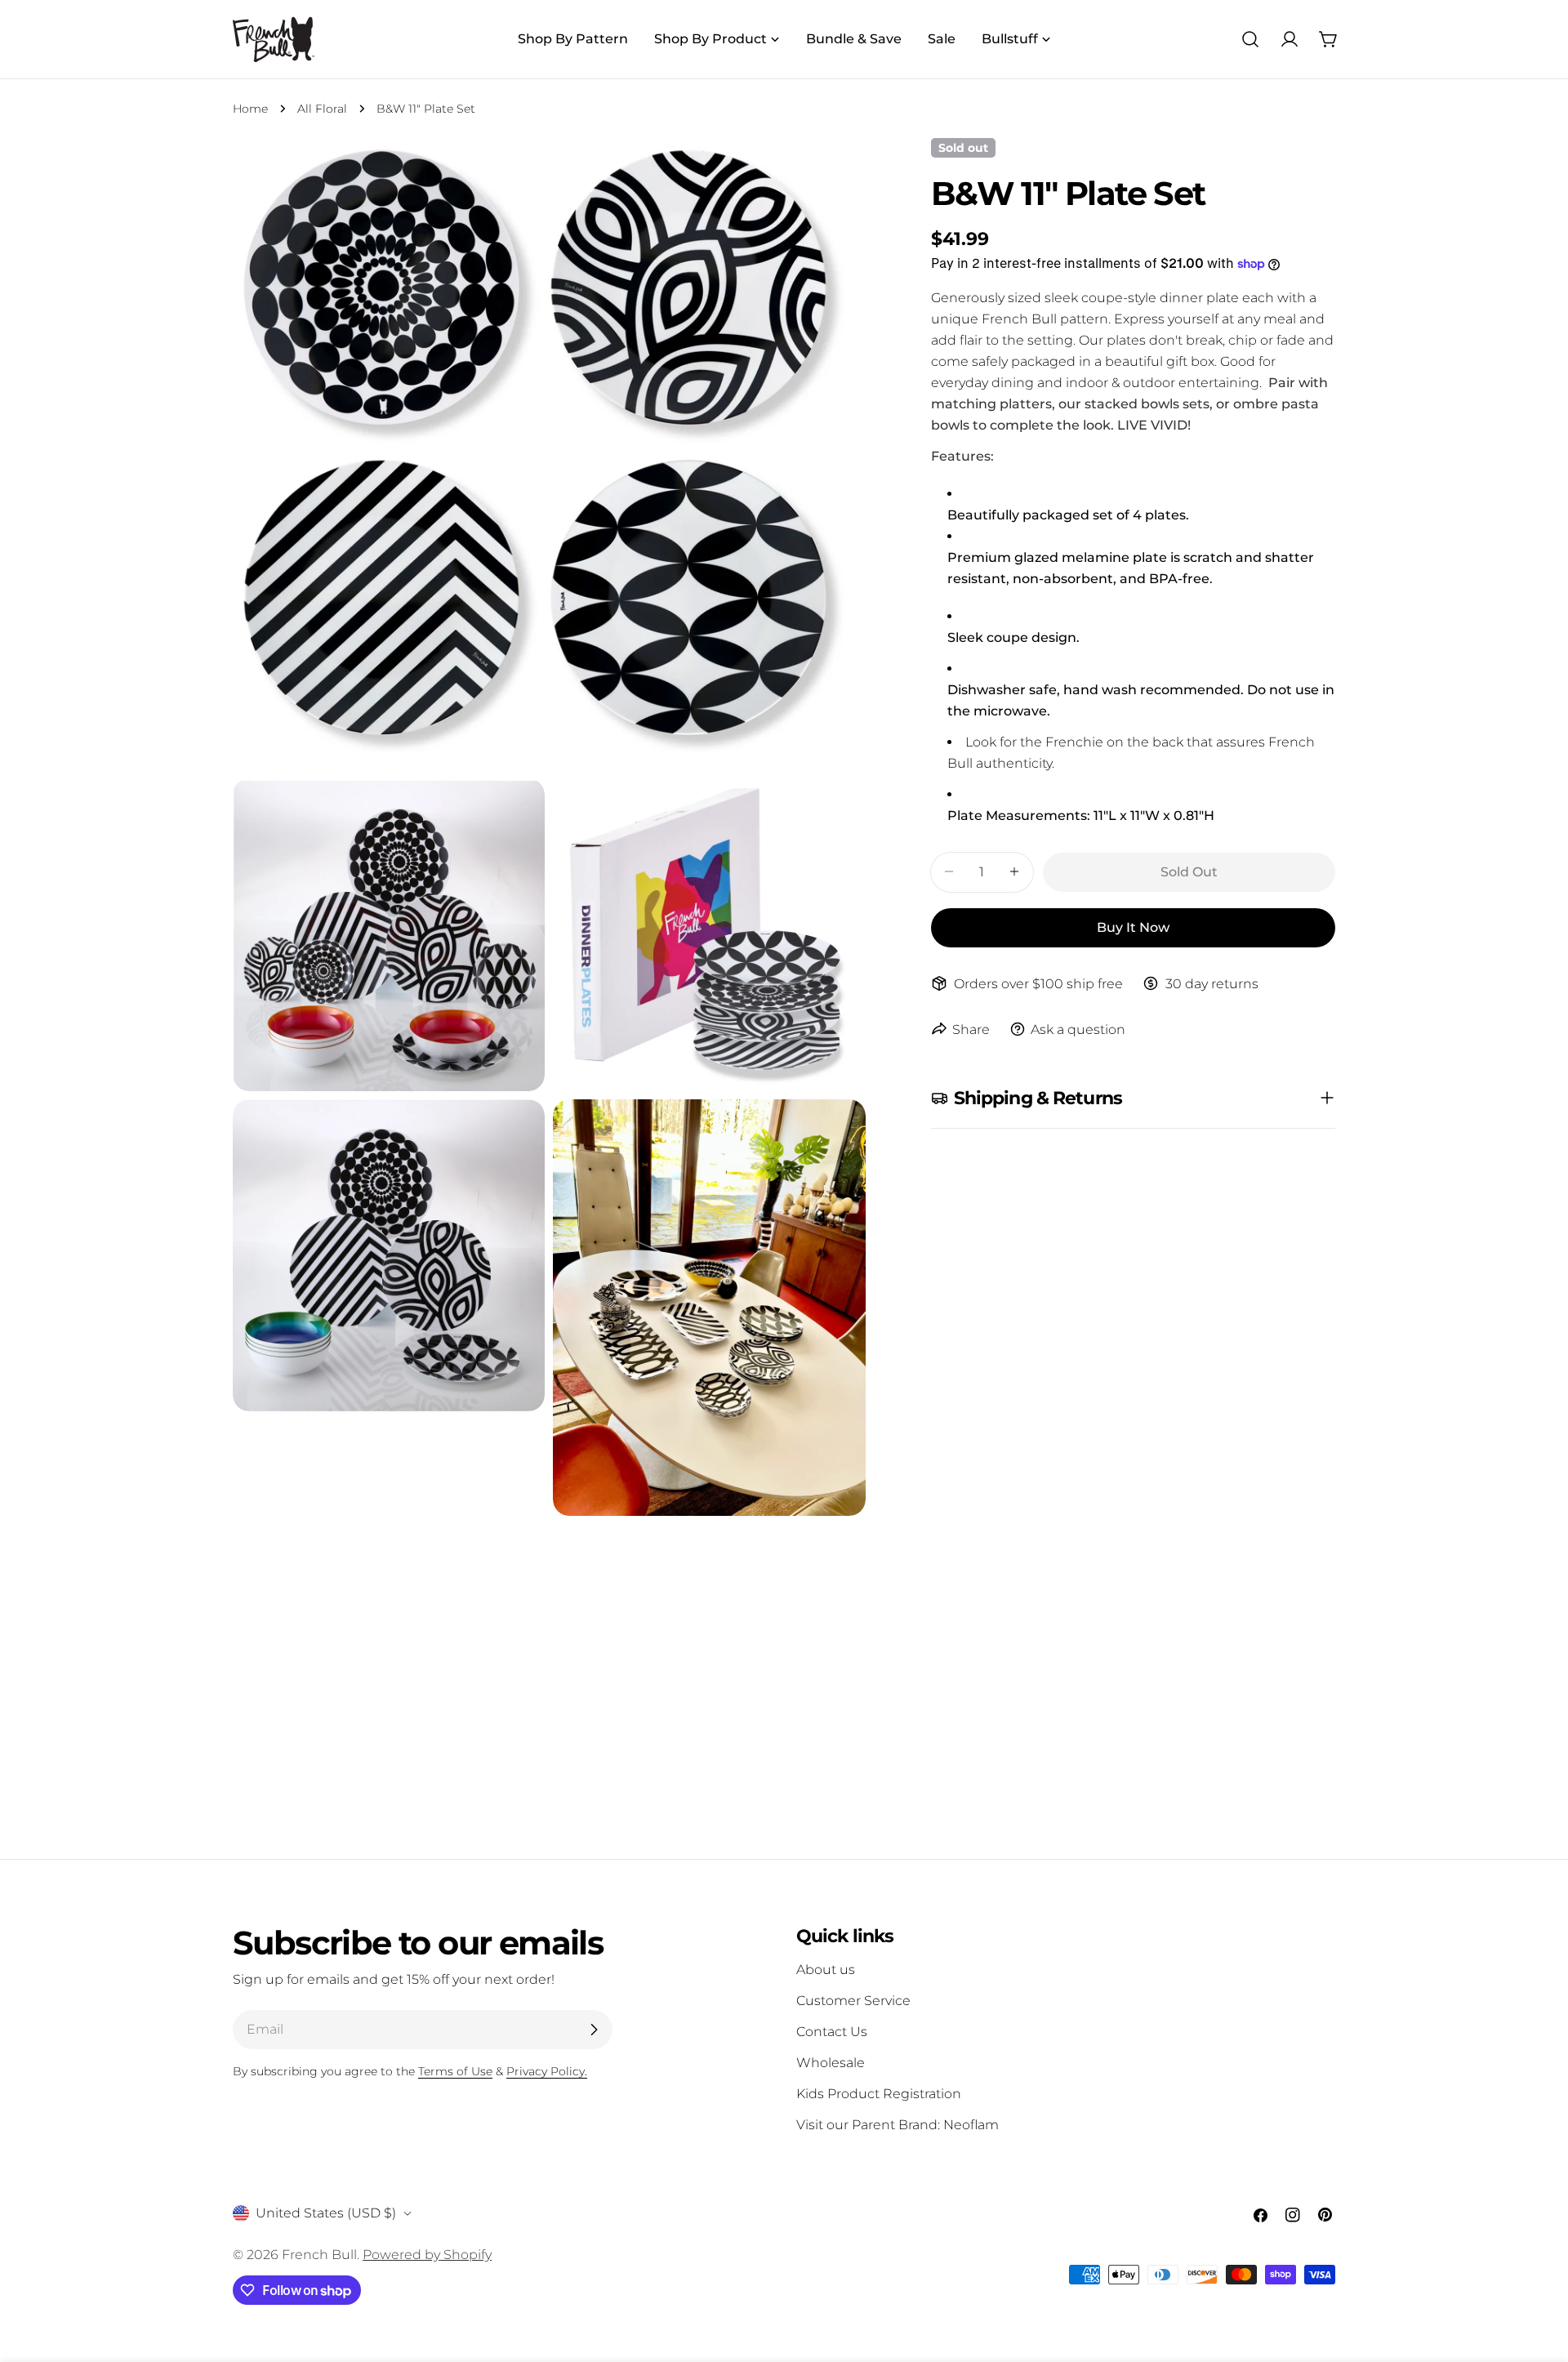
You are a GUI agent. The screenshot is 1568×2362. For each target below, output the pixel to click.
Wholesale (831, 2063)
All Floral (322, 109)
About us (826, 1970)
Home (250, 109)
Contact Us (832, 2032)
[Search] (1250, 39)
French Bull (319, 2255)
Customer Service (853, 2001)
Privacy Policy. (547, 2071)
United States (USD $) (326, 2213)
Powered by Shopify (427, 2255)
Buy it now (1133, 927)
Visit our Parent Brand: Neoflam (898, 2125)
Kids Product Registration (879, 2094)
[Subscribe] (594, 2030)
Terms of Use (455, 2071)
